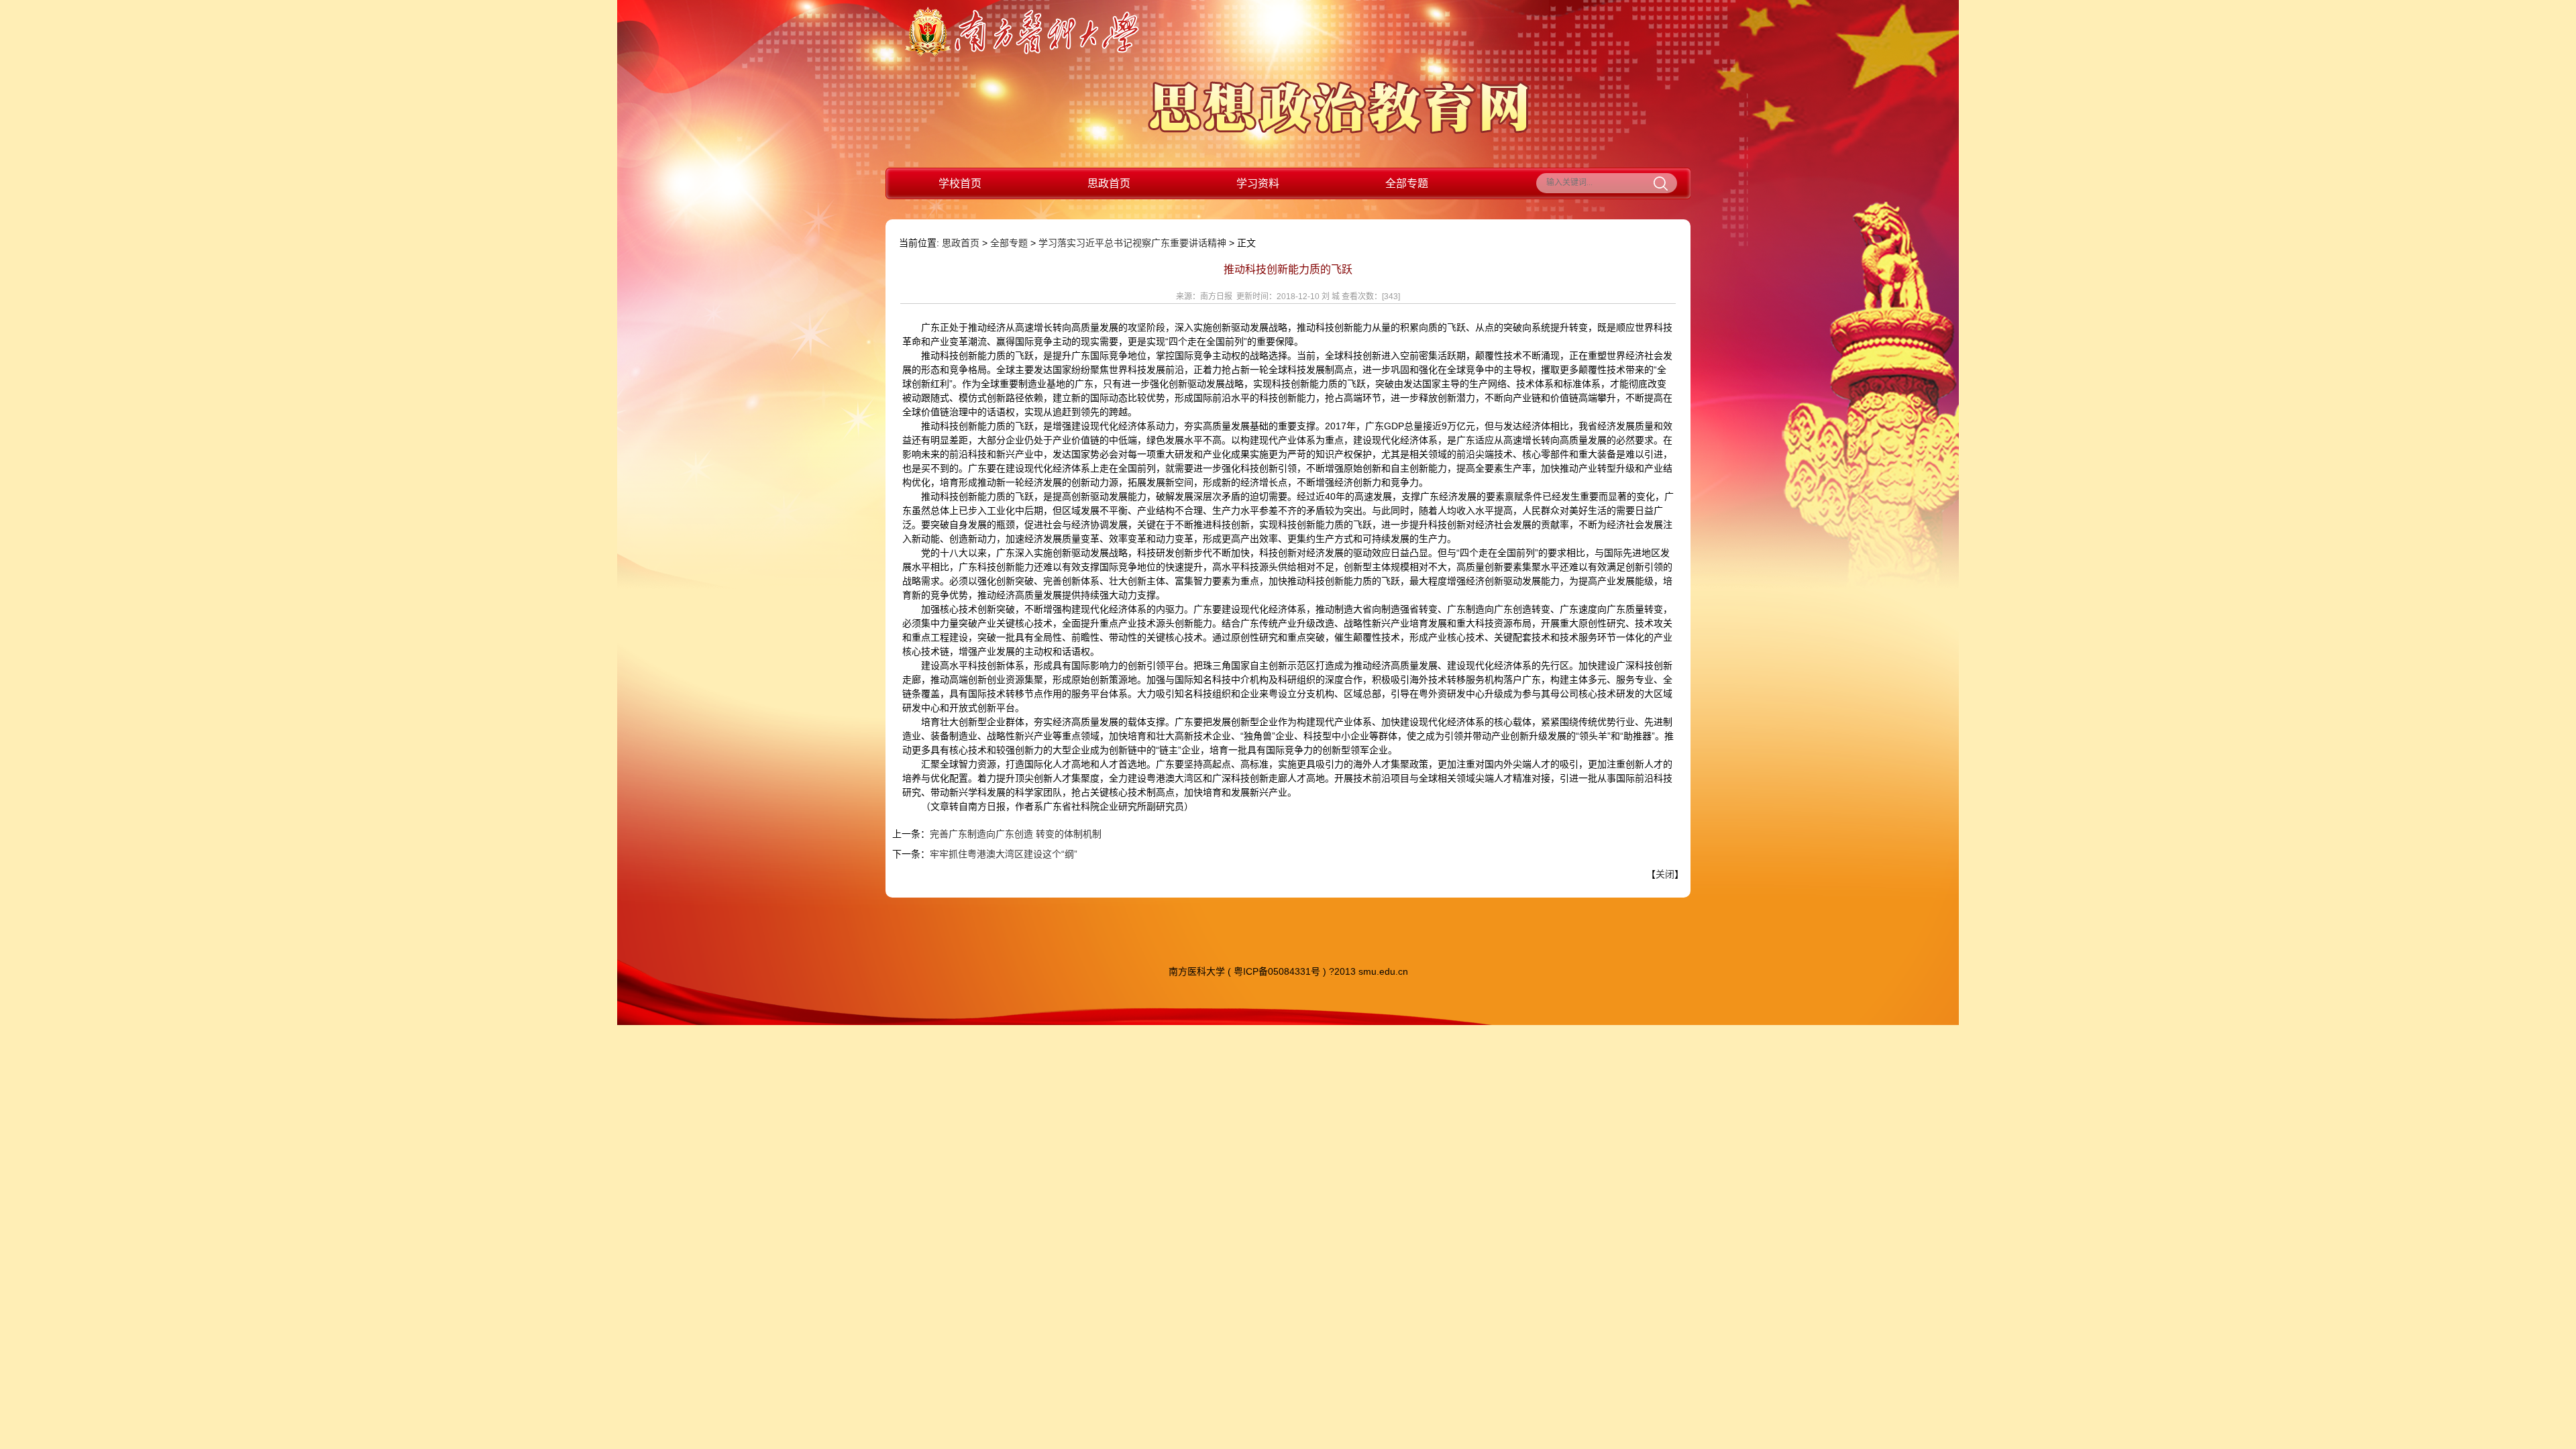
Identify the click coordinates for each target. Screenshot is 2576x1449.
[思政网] (1339, 131)
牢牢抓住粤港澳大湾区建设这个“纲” (1004, 854)
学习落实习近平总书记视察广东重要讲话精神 (1132, 243)
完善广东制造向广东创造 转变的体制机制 (1016, 834)
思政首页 (1109, 183)
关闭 (1665, 874)
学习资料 (1258, 183)
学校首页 (960, 183)
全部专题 (1407, 183)
